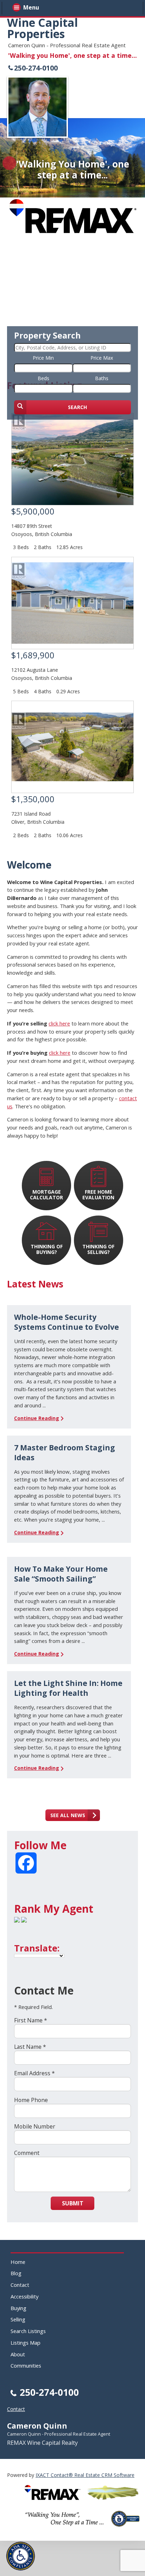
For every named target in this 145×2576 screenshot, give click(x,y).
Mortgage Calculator (46, 1195)
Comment (27, 2153)
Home (18, 2262)
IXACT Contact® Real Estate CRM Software (85, 2475)
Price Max (102, 358)
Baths (102, 378)
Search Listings (28, 2331)
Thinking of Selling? (98, 1249)
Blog (16, 2273)
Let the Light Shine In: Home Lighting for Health (68, 1688)
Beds (43, 378)
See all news (68, 1815)
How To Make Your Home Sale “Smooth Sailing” (61, 1574)
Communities (26, 2365)
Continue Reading (37, 1418)
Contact (20, 2285)
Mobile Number (35, 2126)
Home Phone (31, 2100)
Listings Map (26, 2343)
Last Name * (30, 2047)
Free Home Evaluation (98, 1195)
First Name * (31, 2020)
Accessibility (24, 2296)
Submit (73, 2203)
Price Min (43, 358)
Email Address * (34, 2073)
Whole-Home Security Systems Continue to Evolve (67, 1322)
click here (59, 1023)
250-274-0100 (36, 68)
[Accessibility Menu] (21, 2556)
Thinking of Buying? (47, 1249)
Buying (18, 2308)
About (18, 2354)
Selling (18, 2319)
